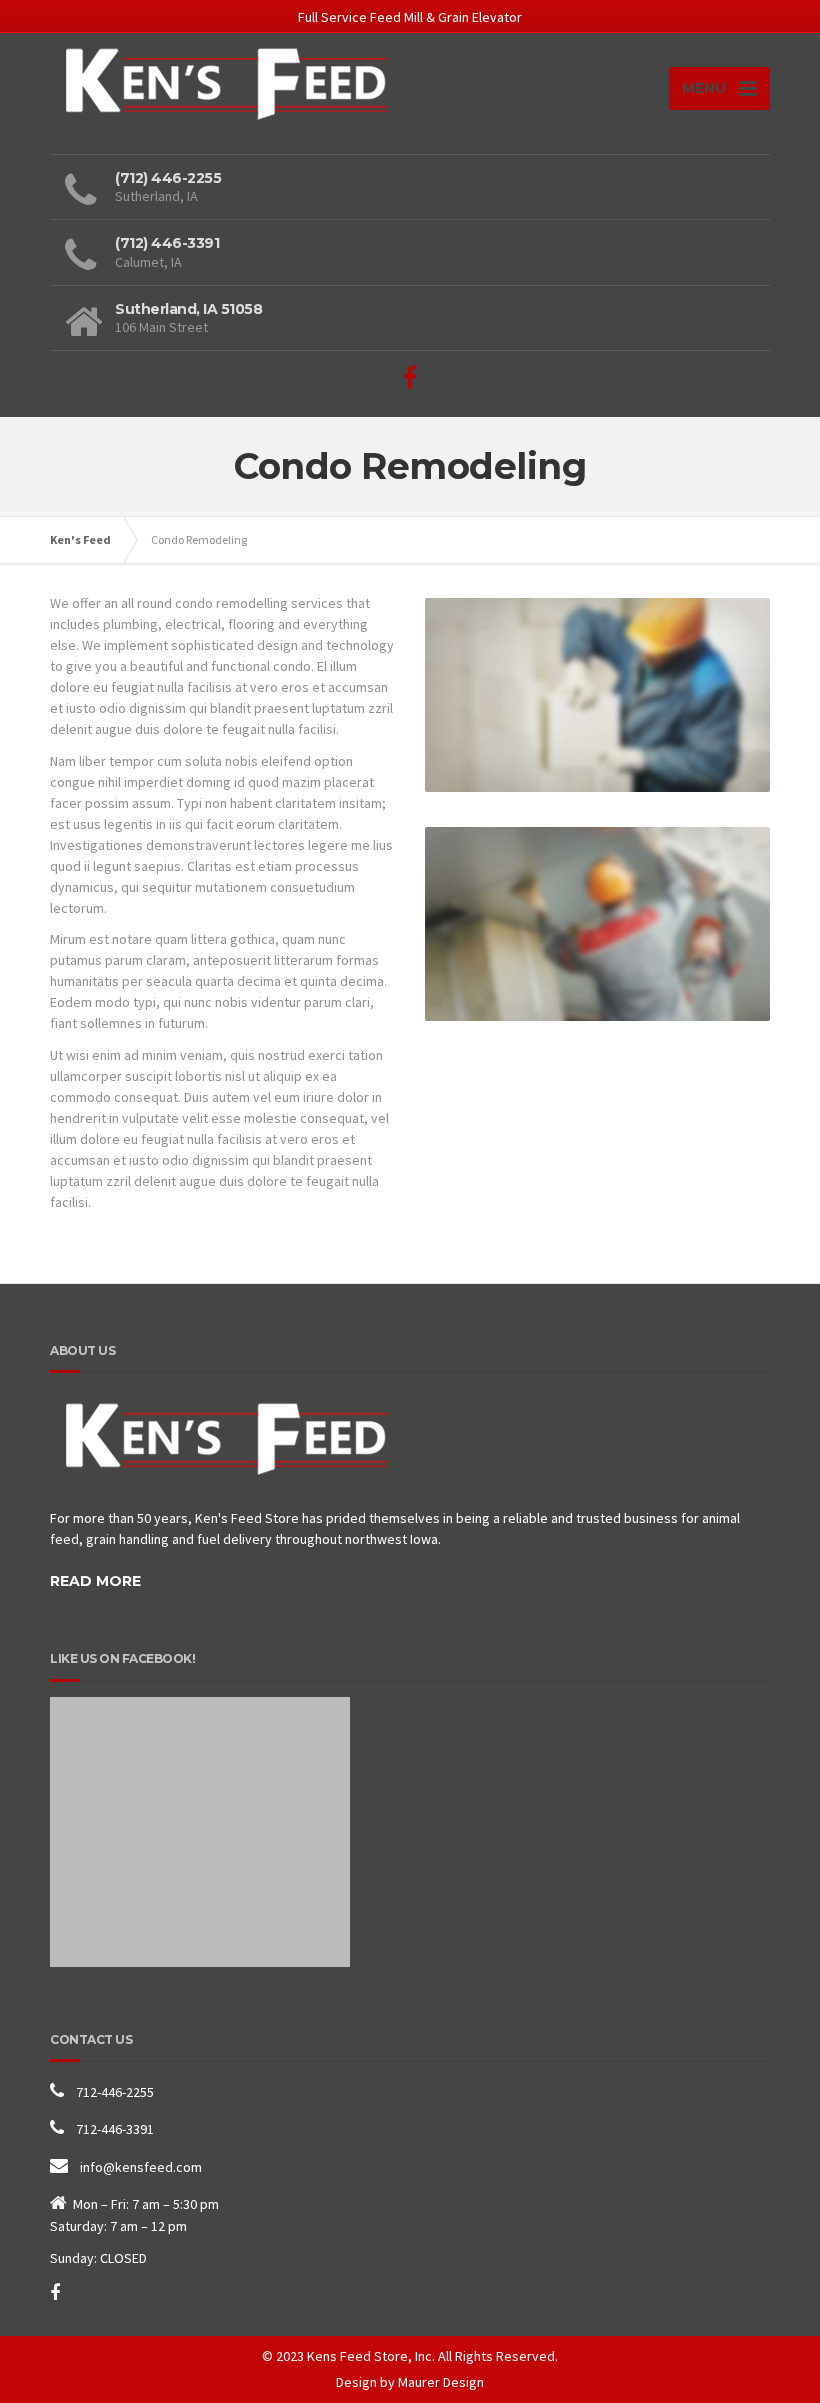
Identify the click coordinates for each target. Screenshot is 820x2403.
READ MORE (95, 1581)
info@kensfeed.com (141, 2167)
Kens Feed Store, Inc (369, 2356)
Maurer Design (441, 2382)
